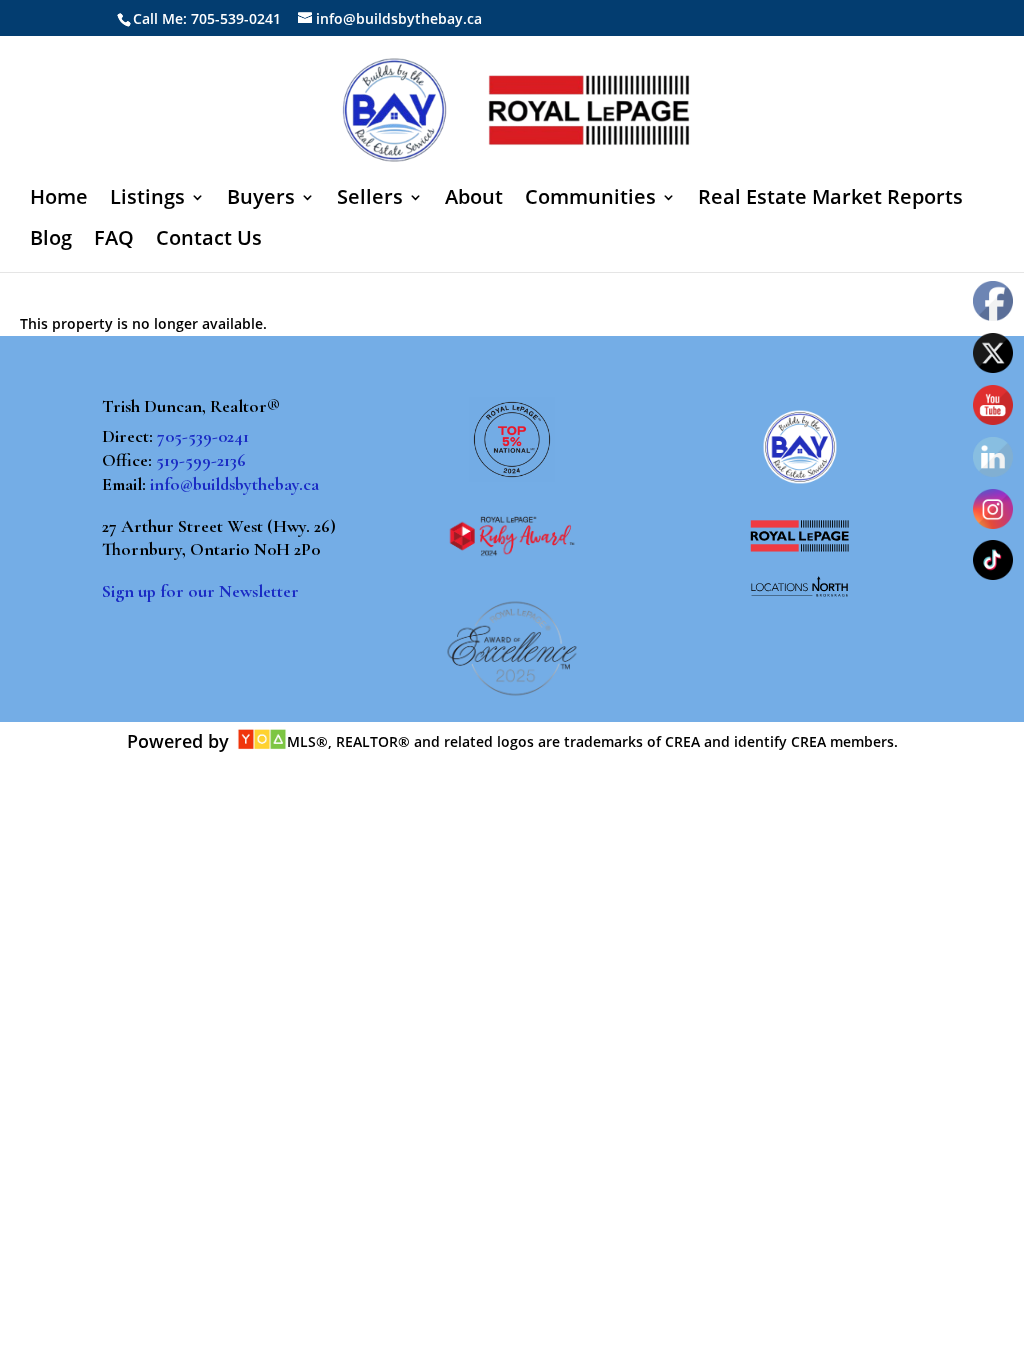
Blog (51, 241)
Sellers (370, 200)
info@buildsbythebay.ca (234, 484)
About (474, 200)
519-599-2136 (201, 460)
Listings (147, 200)
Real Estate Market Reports (830, 200)
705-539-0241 (203, 436)
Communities (590, 200)
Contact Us (209, 241)
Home (59, 200)
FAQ (114, 241)
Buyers (261, 200)
